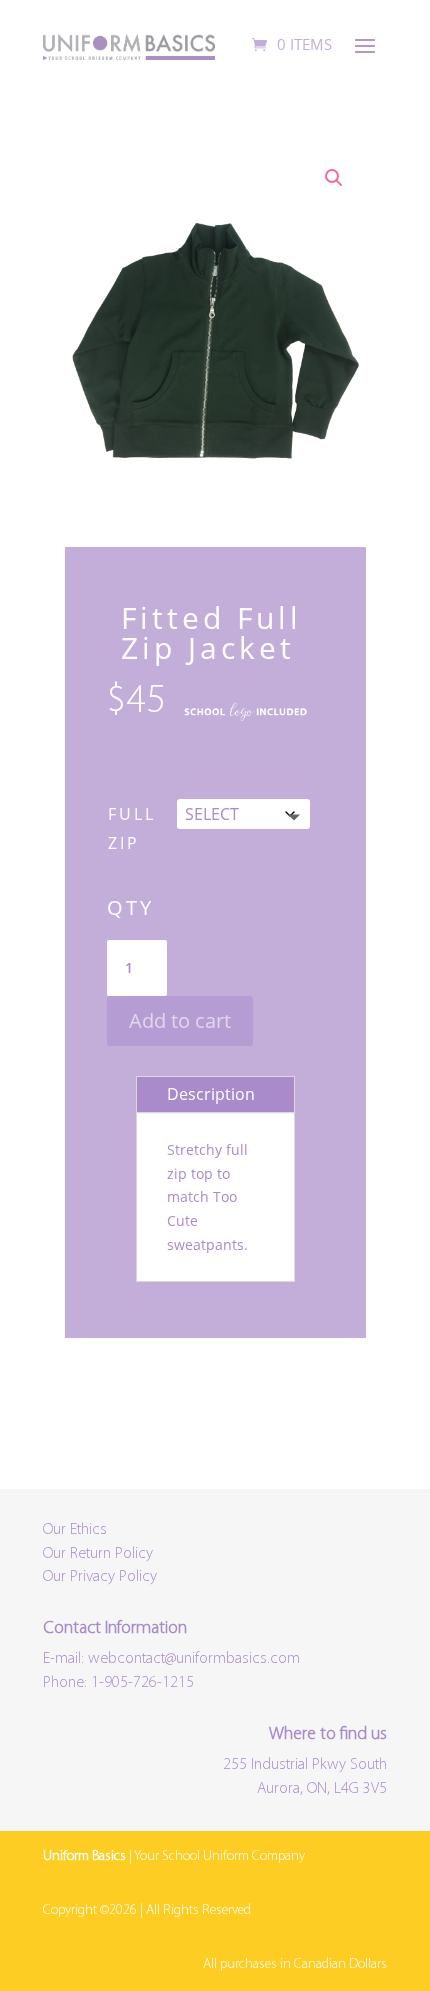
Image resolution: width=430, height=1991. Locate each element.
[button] (334, 178)
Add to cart (180, 1020)
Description (211, 1094)
